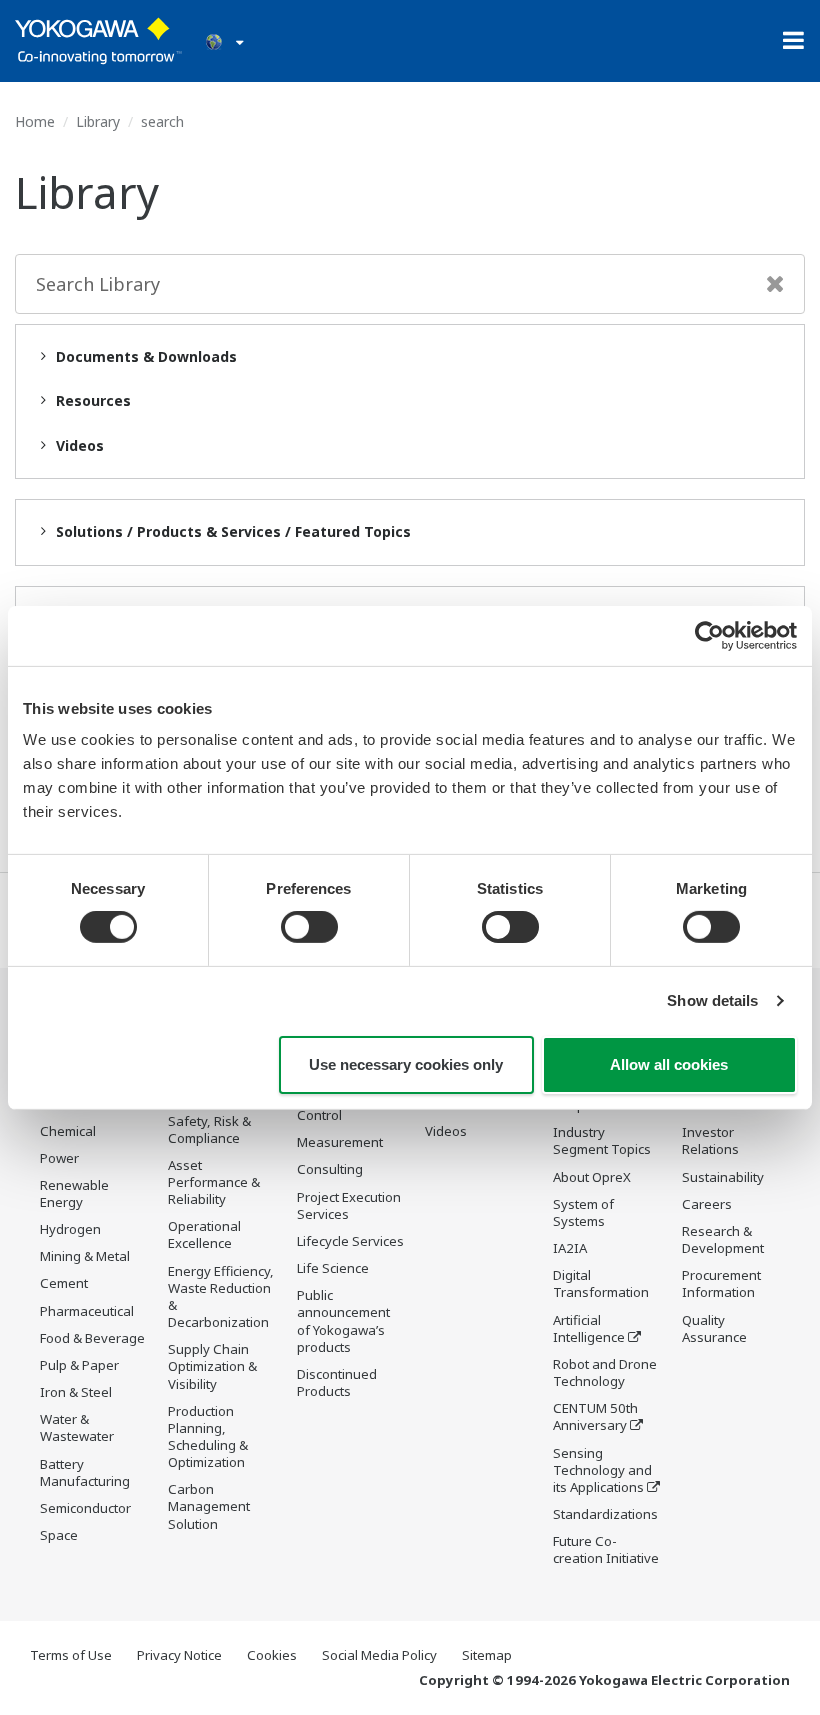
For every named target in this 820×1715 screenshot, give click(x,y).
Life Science (333, 1268)
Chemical (68, 1131)
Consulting (330, 1169)
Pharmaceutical (87, 1311)
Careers (707, 1204)
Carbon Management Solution (209, 1506)
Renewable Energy (74, 1193)
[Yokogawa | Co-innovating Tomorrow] (98, 41)
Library (98, 121)
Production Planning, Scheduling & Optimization (208, 1436)
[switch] (309, 927)
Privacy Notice (179, 1655)
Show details (712, 1000)
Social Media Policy (379, 1655)
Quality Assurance (714, 1328)
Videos (446, 1131)
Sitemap (487, 1655)
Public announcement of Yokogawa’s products (343, 1320)
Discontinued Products (337, 1382)
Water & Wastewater (77, 1427)
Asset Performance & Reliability (214, 1182)
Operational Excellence (204, 1234)
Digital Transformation (601, 1283)
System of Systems (583, 1212)
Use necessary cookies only (406, 1064)
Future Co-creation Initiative (606, 1549)
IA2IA (570, 1248)
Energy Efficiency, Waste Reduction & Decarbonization (221, 1296)
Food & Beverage (92, 1338)
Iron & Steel (76, 1392)
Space (59, 1535)
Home (35, 121)
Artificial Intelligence (589, 1328)
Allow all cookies (669, 1064)
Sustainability (723, 1177)
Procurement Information (721, 1283)
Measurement (340, 1142)
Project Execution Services (349, 1205)
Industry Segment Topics (602, 1140)
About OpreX (592, 1177)
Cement (64, 1283)
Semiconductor (85, 1508)
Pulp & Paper (79, 1365)
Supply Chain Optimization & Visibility (212, 1366)
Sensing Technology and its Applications (602, 1470)
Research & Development (723, 1239)
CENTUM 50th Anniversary (595, 1416)
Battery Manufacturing (85, 1472)
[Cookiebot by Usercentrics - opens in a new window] (709, 635)
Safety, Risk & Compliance (209, 1129)
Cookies (272, 1655)
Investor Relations (710, 1140)
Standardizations (605, 1514)
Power (59, 1158)
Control (319, 1115)
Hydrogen (70, 1229)
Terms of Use (71, 1655)
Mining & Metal (85, 1256)
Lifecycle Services (350, 1241)
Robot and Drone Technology (605, 1372)
